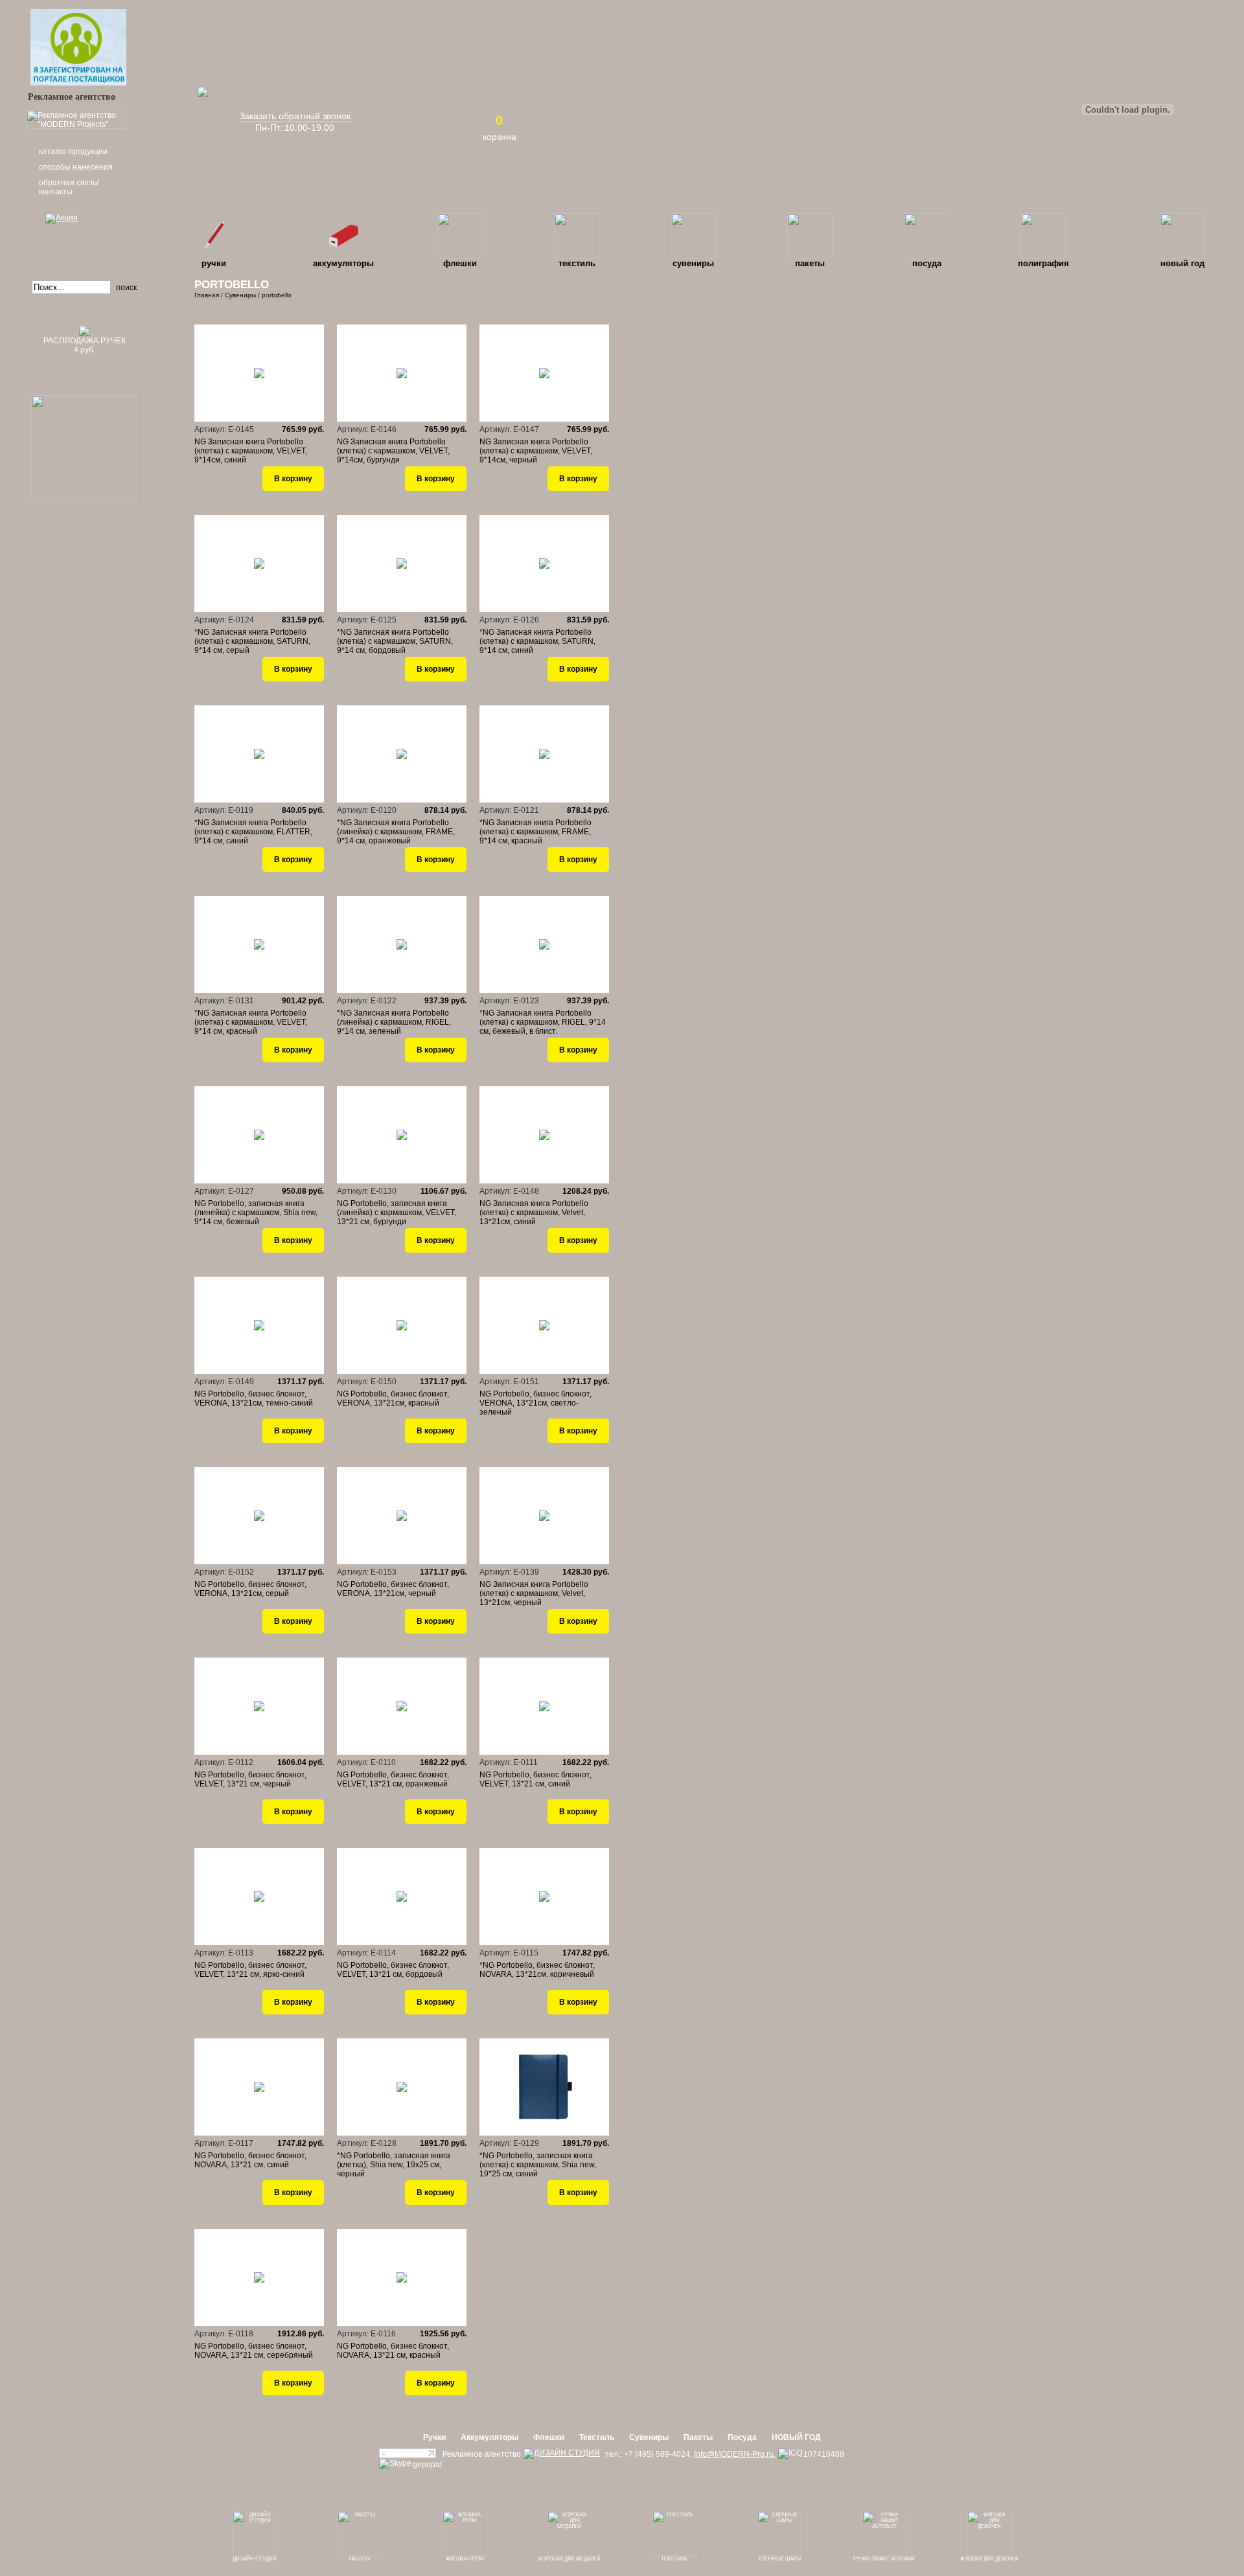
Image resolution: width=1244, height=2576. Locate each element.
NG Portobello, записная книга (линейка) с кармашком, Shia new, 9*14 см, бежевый (256, 1213)
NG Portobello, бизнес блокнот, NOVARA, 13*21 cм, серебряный (254, 2351)
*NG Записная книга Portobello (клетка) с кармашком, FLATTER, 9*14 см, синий (253, 832)
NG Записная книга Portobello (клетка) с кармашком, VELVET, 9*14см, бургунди (393, 451)
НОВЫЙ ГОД (1182, 263)
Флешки (460, 263)
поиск (126, 288)
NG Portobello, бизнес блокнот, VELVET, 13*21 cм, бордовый (393, 1970)
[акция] (84, 236)
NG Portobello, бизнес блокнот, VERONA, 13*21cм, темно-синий (254, 1398)
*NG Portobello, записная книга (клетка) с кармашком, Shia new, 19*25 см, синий (538, 2165)
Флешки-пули (465, 2559)
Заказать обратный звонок (295, 116)
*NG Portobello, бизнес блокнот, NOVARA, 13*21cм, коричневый (537, 1970)
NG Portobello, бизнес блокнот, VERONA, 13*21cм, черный (393, 1589)
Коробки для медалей (570, 2559)
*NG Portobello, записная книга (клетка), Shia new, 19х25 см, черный (394, 2165)
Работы (360, 2559)
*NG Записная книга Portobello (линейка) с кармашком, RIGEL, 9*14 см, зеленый (394, 1022)
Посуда (927, 263)
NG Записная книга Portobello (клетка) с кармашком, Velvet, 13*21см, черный (534, 1593)
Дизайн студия (255, 2559)
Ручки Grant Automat (884, 2559)
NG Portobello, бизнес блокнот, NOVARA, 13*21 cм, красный (393, 2351)
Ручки (214, 263)
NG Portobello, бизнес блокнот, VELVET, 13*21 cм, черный (250, 1779)
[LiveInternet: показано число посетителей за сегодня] (408, 2456)
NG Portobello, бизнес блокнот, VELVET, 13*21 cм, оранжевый (393, 1779)
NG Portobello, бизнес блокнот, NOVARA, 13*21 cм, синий (250, 2160)
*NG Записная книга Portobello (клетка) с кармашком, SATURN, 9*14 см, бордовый (395, 641)
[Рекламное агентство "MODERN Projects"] (76, 126)
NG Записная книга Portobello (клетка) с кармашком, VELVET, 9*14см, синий (251, 451)
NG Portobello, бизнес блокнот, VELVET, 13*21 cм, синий (536, 1779)
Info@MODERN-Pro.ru (734, 2454)
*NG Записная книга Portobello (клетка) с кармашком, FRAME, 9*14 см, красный (536, 832)
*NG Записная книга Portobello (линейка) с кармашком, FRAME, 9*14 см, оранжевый (396, 832)
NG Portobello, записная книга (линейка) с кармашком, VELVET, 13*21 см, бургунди (397, 1213)
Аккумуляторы (343, 263)
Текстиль (577, 263)
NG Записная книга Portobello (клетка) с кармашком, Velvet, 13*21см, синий (534, 1213)
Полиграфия (1043, 263)
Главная (207, 295)
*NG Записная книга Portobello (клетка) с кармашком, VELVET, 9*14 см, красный (251, 1022)
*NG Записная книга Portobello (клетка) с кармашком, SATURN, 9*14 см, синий (537, 641)
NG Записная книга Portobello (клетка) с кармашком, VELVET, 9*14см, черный (536, 451)
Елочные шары (780, 2559)
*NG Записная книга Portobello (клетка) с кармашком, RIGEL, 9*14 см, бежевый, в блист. (543, 1022)
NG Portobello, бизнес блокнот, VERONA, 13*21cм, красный (393, 1398)
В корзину (293, 479)
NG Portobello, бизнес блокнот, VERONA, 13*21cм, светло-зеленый (536, 1403)
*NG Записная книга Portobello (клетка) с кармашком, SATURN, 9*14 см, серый (252, 641)
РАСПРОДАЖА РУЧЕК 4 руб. (85, 345)
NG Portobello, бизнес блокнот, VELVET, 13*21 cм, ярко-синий (250, 1970)
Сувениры (693, 263)
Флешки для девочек (989, 2559)
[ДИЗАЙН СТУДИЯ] (562, 2454)
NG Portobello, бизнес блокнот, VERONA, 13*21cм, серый (250, 1589)
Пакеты (810, 263)
